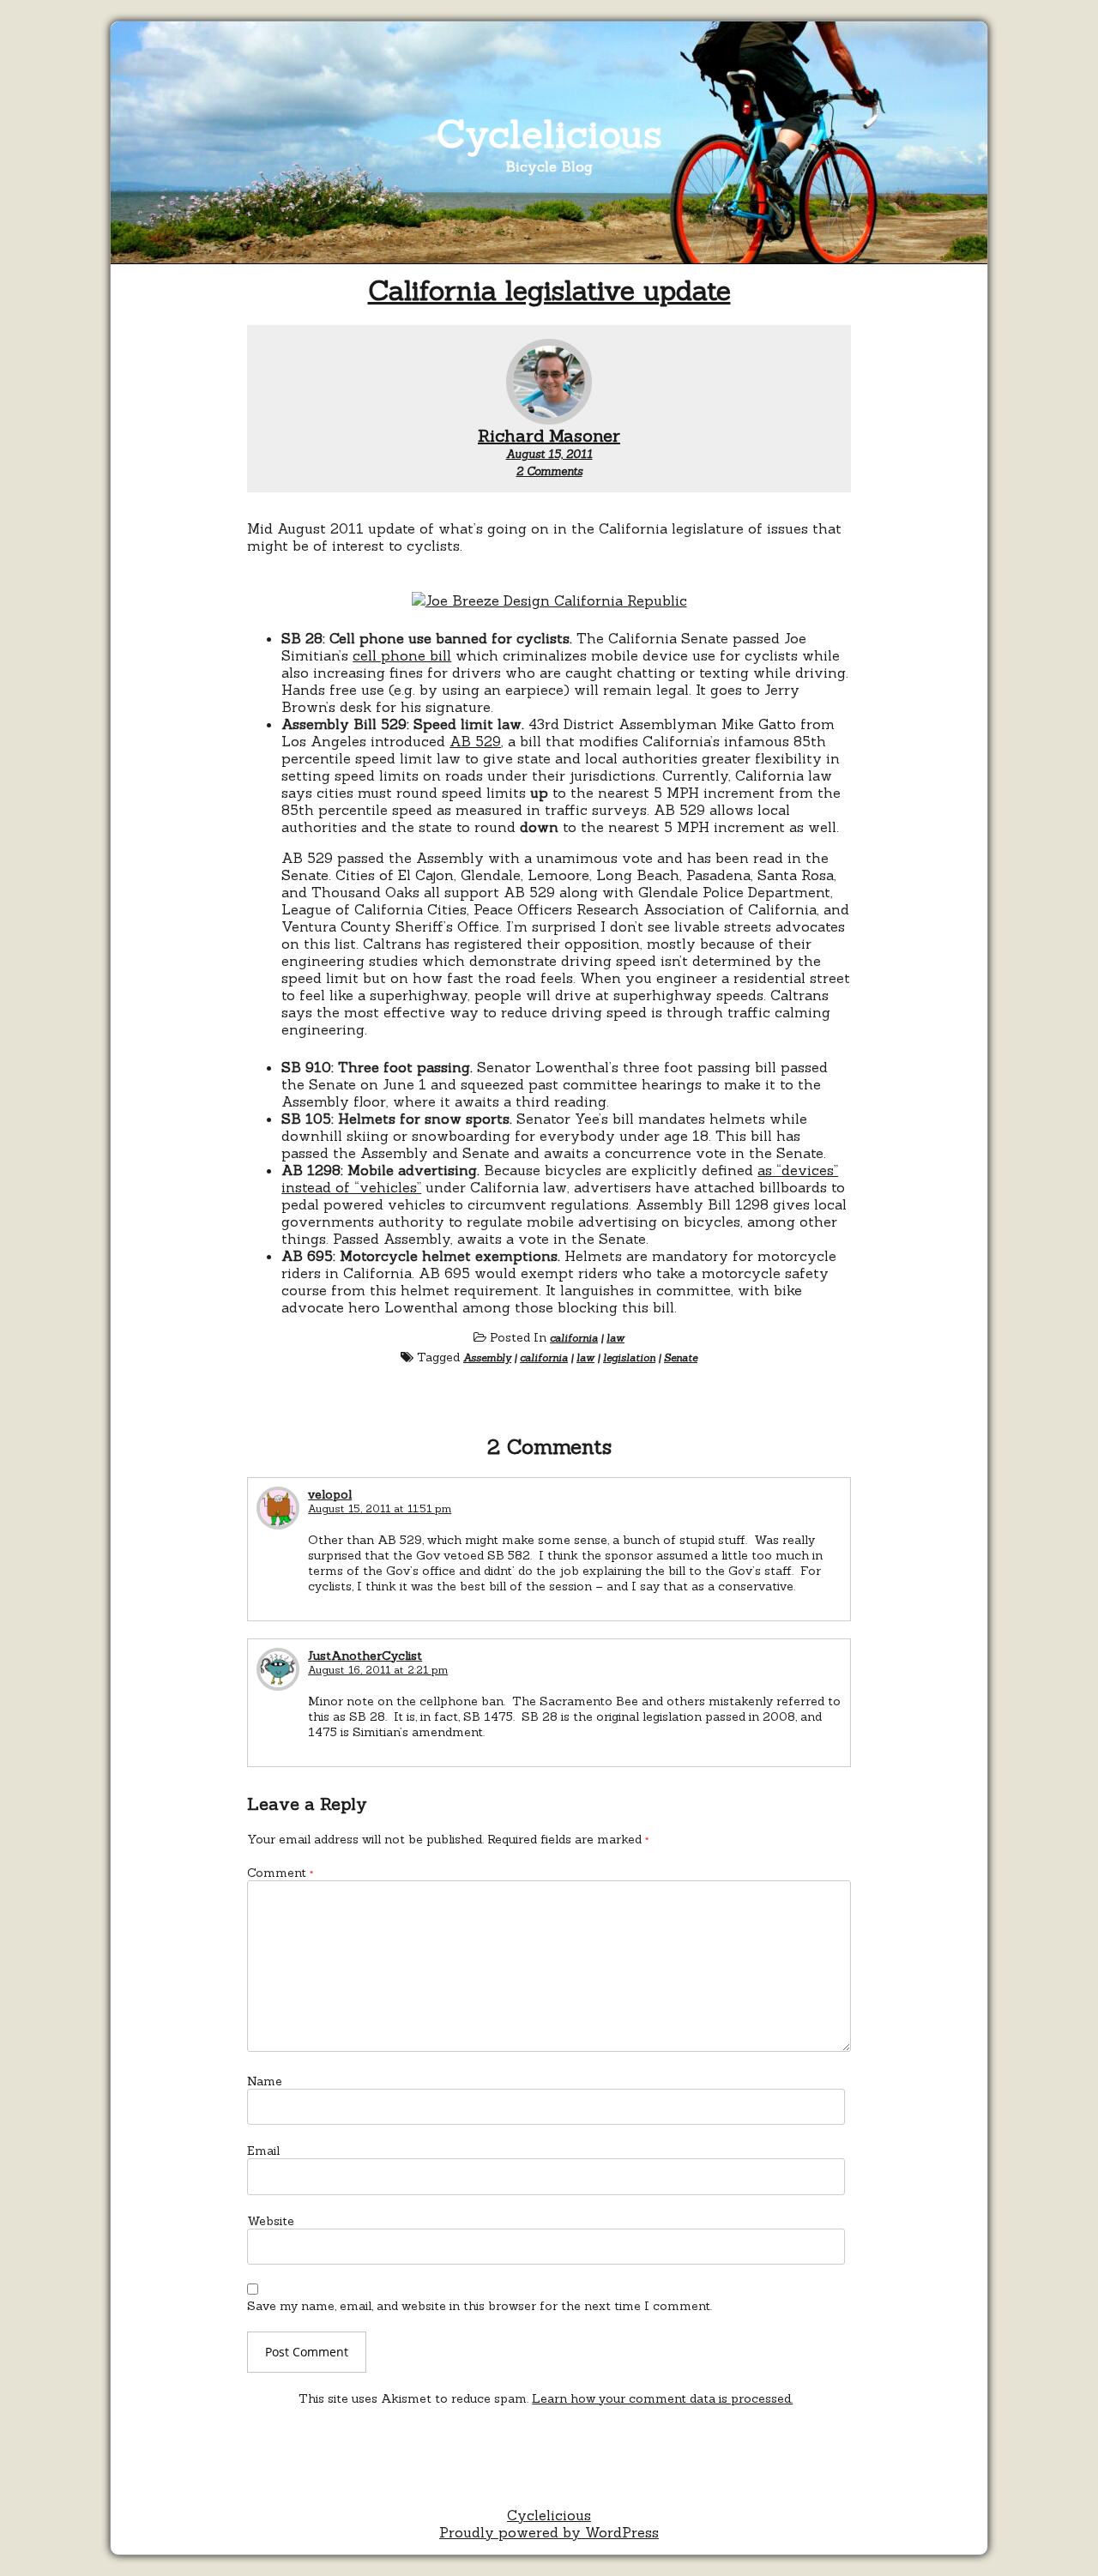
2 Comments (549, 471)
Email (263, 2151)
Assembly (487, 1357)
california (574, 1338)
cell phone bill (402, 655)
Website (271, 2221)
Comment (280, 1873)
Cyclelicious (549, 133)
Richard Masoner (549, 435)
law (615, 1338)
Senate (681, 1357)
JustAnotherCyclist (365, 1656)
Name (265, 2081)
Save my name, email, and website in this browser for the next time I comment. (480, 2306)
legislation (629, 1357)
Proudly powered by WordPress (549, 2532)
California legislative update (549, 290)
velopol (330, 1494)
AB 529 (475, 741)
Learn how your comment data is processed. (662, 2398)
